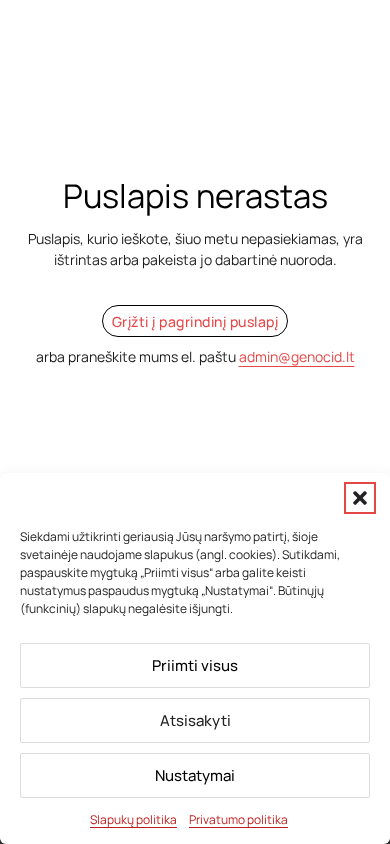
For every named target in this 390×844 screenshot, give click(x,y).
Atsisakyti (195, 720)
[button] (360, 498)
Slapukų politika (133, 819)
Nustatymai (195, 775)
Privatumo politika (238, 819)
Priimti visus (195, 665)
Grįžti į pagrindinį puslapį (195, 321)
